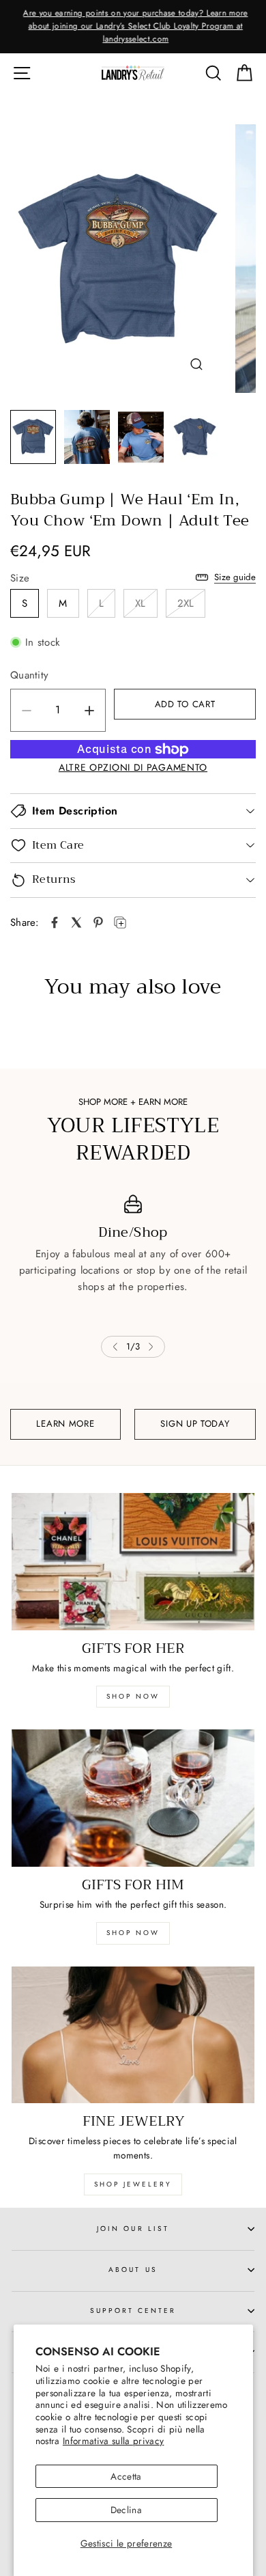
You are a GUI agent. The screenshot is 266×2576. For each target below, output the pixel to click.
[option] (133, 27)
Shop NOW (133, 1933)
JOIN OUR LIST (133, 2229)
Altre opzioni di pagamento (133, 767)
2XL (186, 603)
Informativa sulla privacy (114, 2441)
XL (141, 603)
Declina (126, 2510)
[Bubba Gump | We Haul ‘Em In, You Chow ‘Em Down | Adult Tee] (55, 922)
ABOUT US (133, 2270)
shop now (133, 1696)
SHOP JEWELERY (133, 2184)
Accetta (126, 2476)
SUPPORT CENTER (133, 2311)
